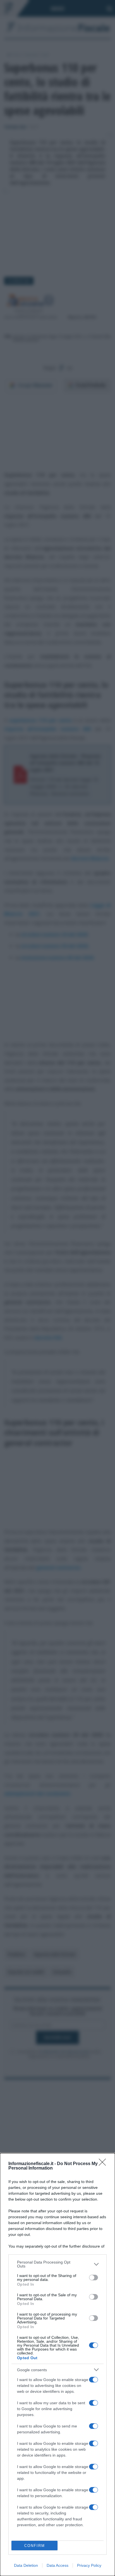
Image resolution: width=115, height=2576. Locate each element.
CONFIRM (35, 2546)
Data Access (57, 2565)
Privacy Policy (89, 2565)
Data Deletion (26, 2565)
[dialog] (57, 2365)
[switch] (94, 2278)
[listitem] (57, 2264)
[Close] (104, 2164)
